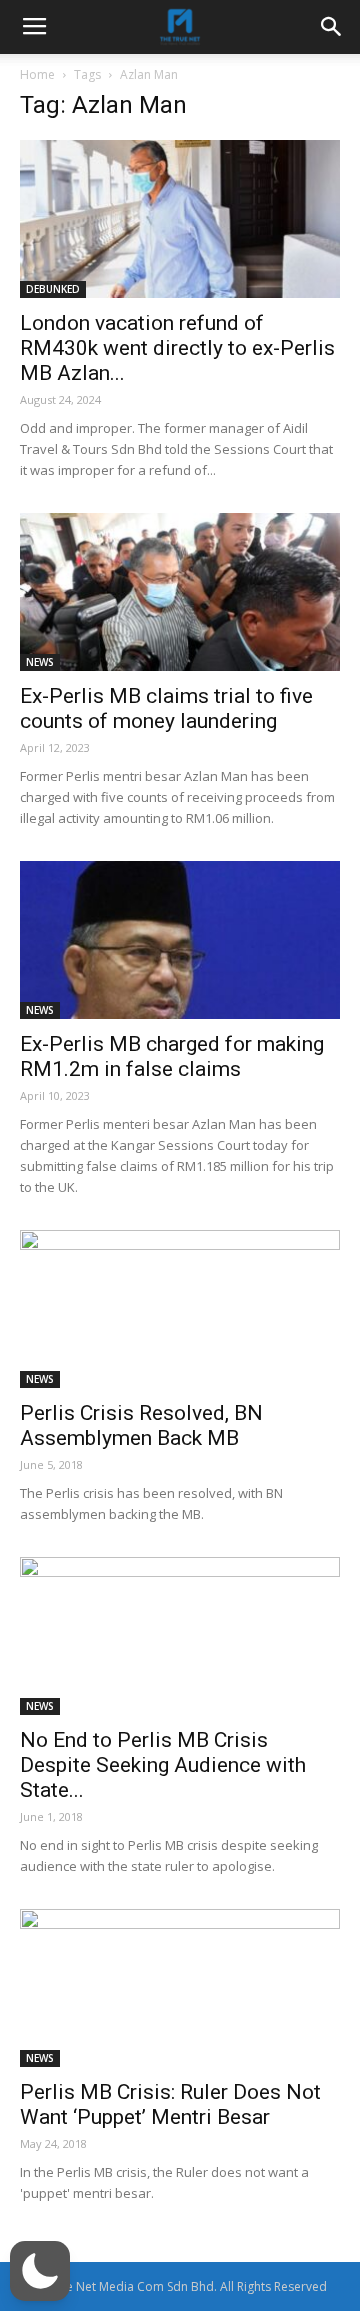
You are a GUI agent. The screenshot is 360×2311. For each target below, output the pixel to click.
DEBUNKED (53, 289)
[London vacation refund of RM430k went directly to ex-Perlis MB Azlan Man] (180, 219)
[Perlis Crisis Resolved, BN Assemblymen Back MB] (180, 1309)
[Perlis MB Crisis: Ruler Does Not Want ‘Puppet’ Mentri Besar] (180, 1988)
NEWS (40, 662)
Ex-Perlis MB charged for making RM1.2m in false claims (172, 1056)
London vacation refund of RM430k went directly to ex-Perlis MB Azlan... (177, 348)
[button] (40, 2271)
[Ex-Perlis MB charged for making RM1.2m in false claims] (180, 940)
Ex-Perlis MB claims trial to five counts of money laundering (166, 708)
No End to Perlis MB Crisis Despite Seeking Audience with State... (163, 1765)
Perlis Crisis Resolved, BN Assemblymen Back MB (141, 1425)
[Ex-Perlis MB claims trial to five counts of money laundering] (180, 592)
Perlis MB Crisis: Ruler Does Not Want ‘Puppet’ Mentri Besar (170, 2104)
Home (37, 74)
